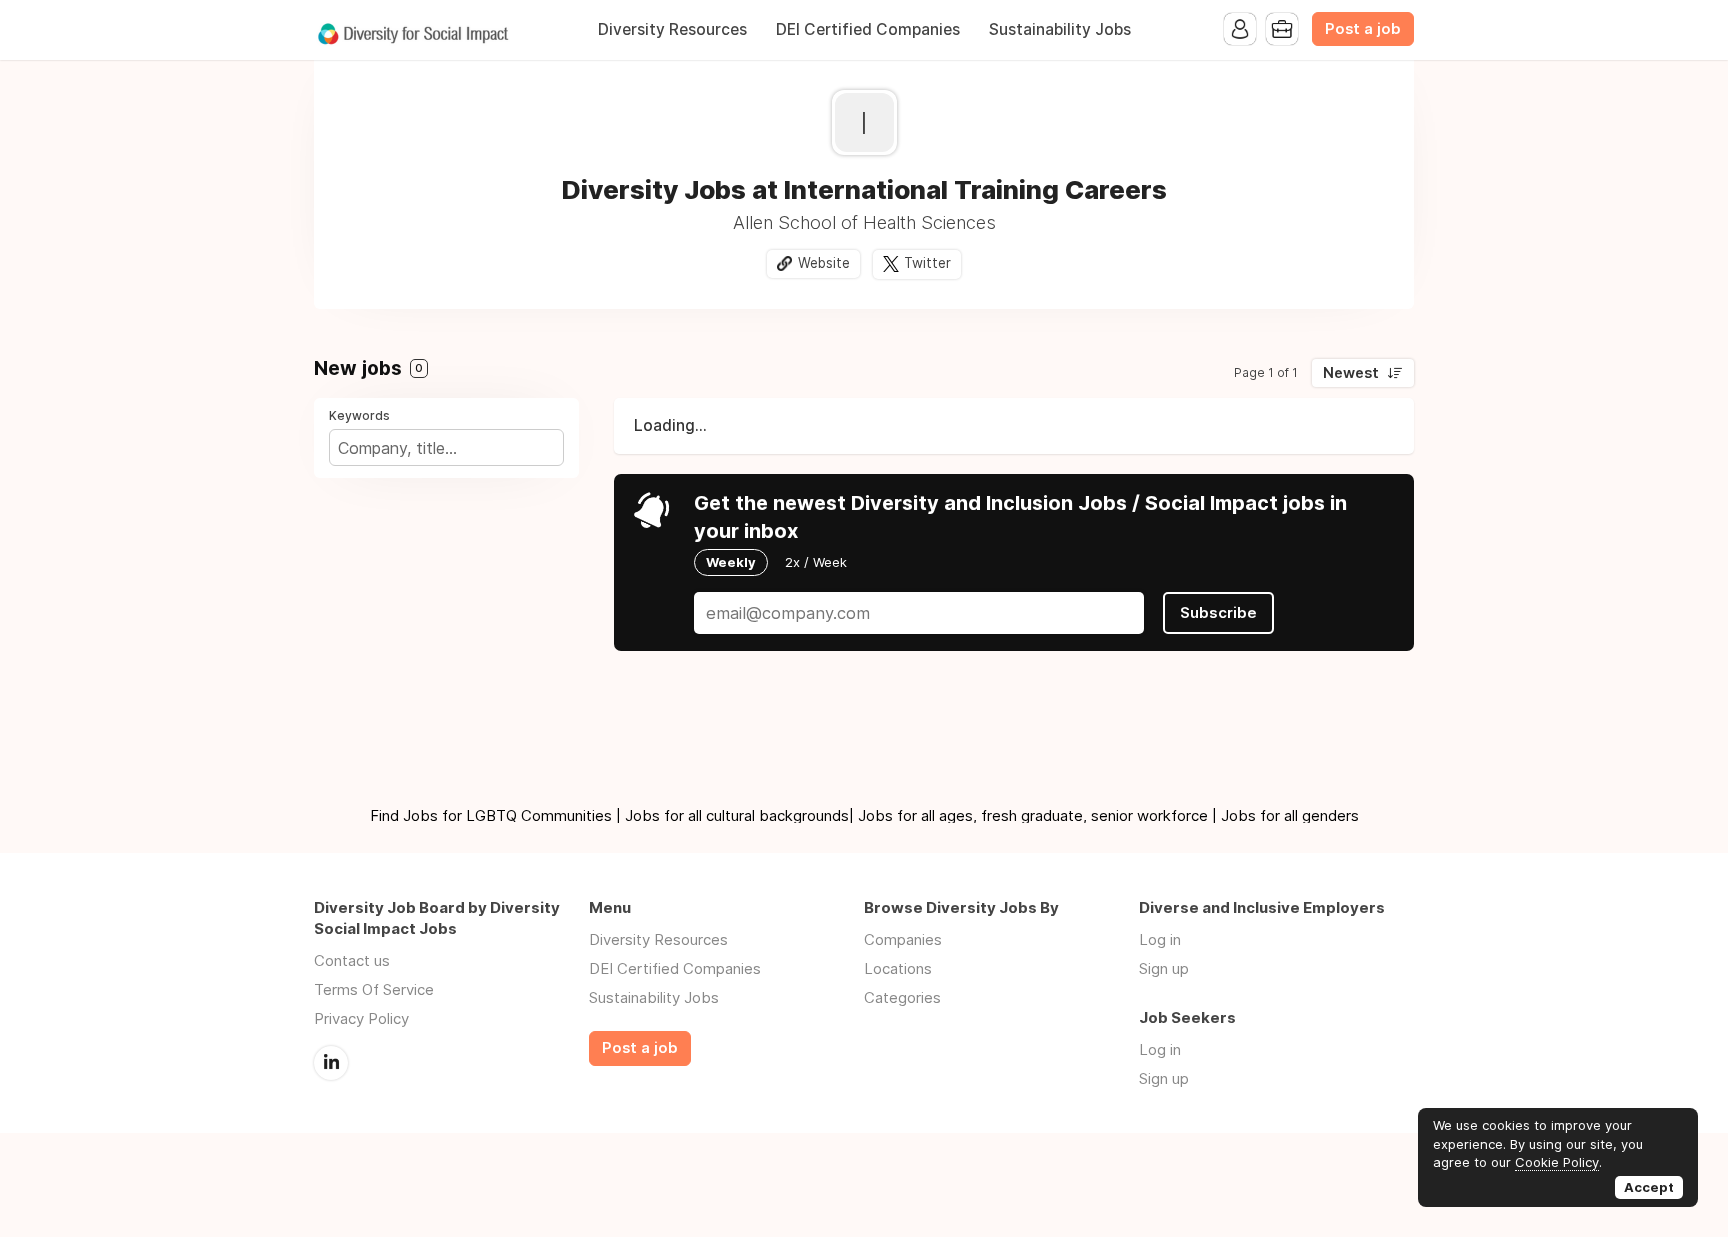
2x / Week (816, 562)
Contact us (352, 960)
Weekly (731, 562)
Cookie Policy (1557, 1162)
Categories (902, 997)
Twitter (927, 263)
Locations (898, 968)
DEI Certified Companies (868, 29)
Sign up (1164, 968)
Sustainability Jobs (1060, 29)
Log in (1160, 939)
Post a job (1363, 29)
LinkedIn (331, 1063)
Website (824, 263)
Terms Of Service (374, 989)
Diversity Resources (672, 29)
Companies (903, 939)
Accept (1649, 1187)
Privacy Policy (361, 1018)
